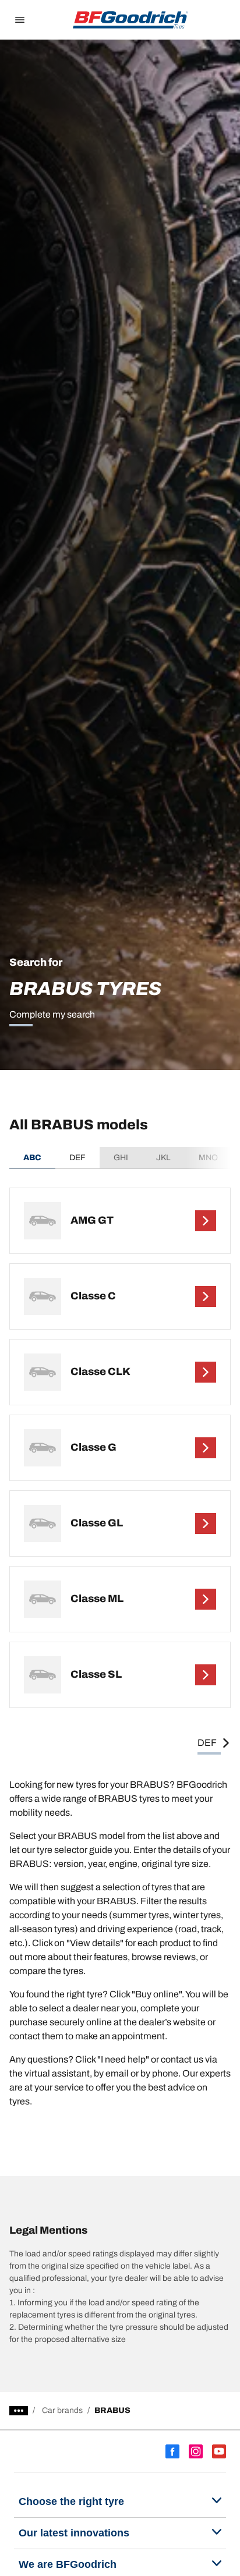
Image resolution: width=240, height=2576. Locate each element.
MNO (208, 1158)
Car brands (62, 2410)
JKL (163, 1158)
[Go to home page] (130, 20)
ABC (32, 1158)
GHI (121, 1158)
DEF (77, 1158)
